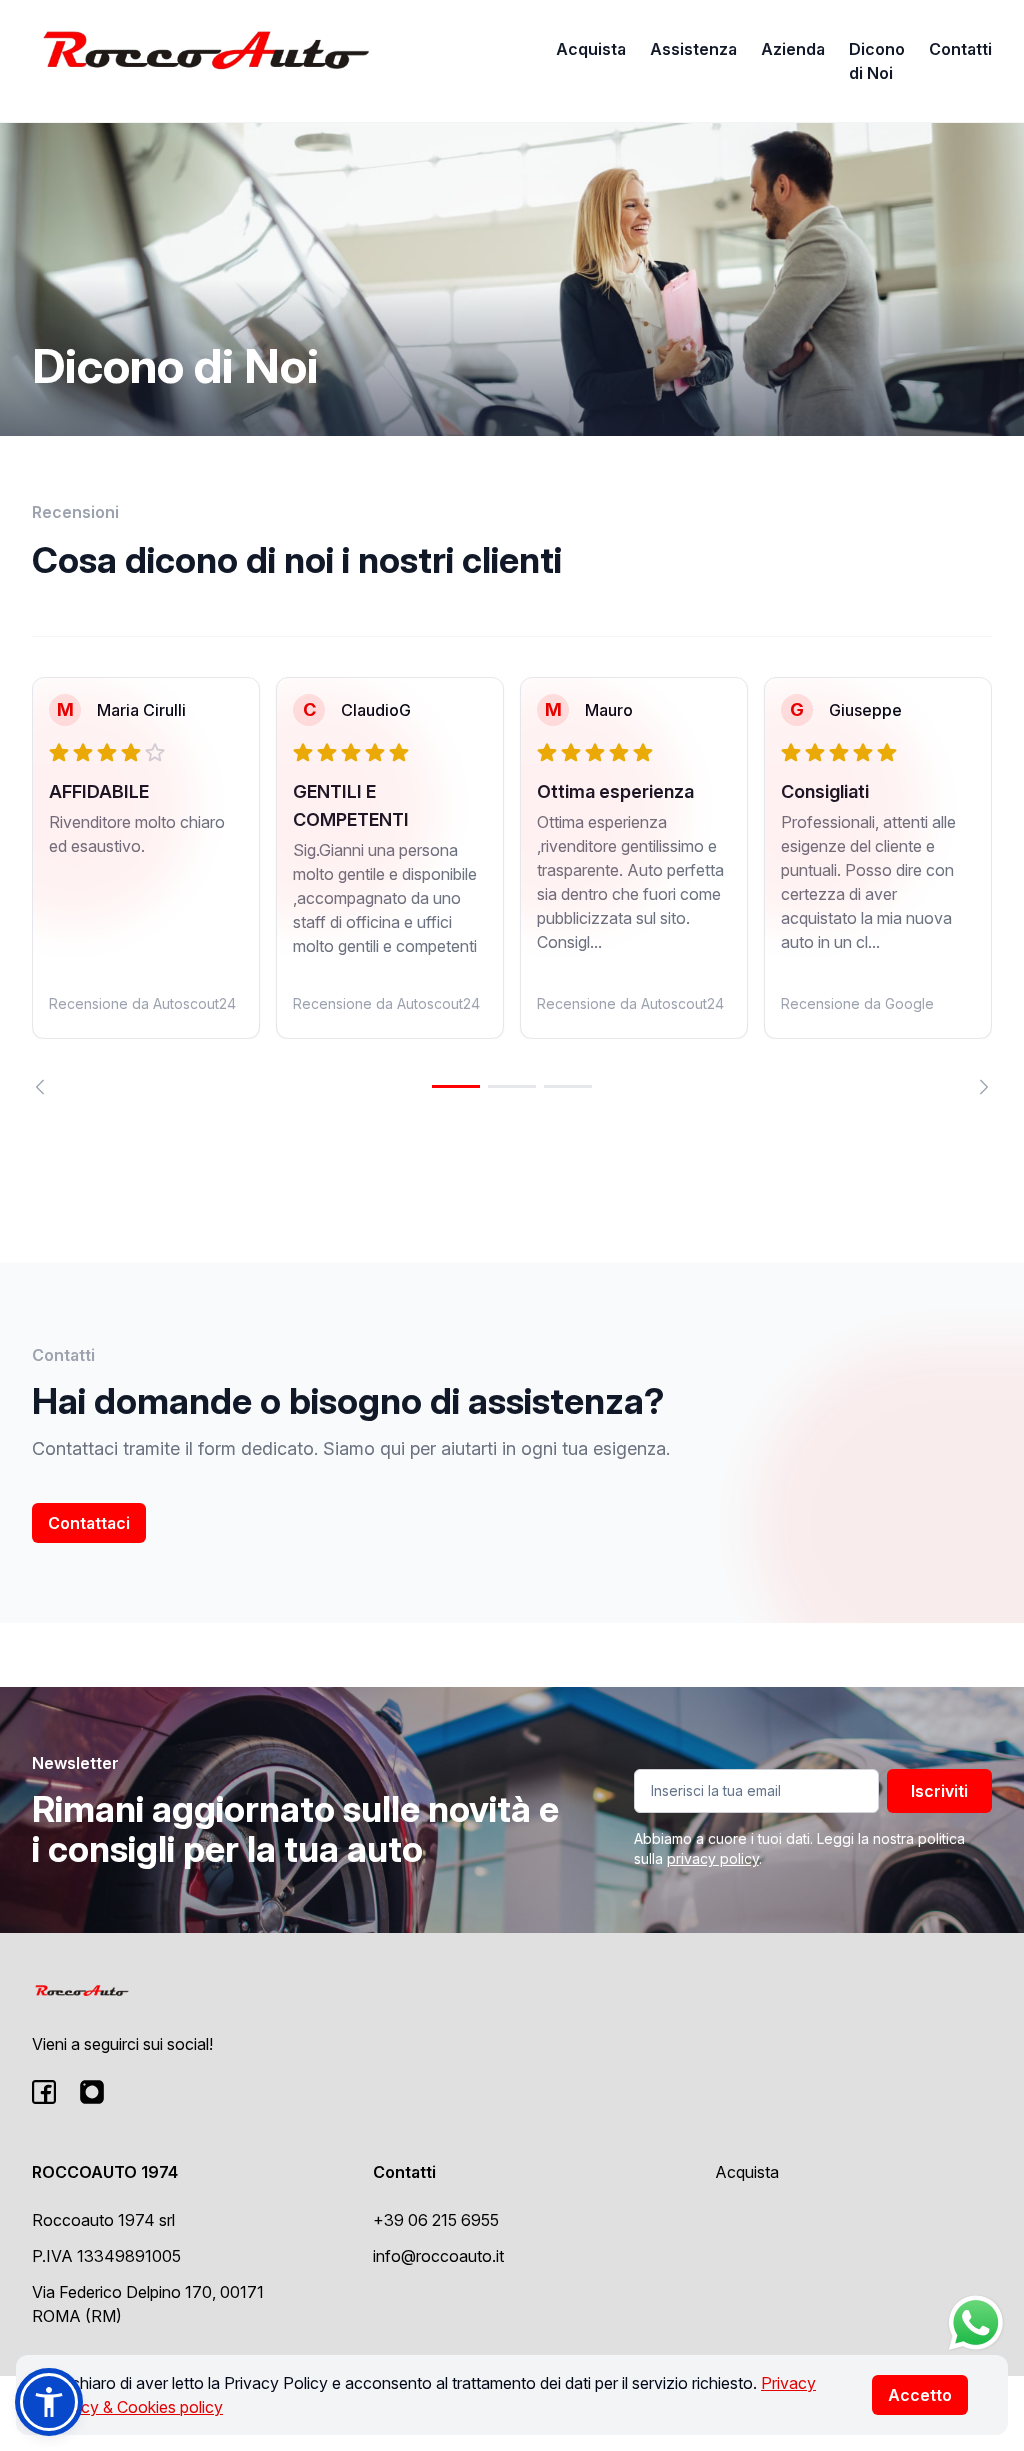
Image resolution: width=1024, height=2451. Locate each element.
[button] (49, 2402)
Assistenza (693, 49)
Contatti (960, 49)
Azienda (793, 49)
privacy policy (713, 1858)
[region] (512, 886)
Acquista (591, 49)
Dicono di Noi (877, 61)
